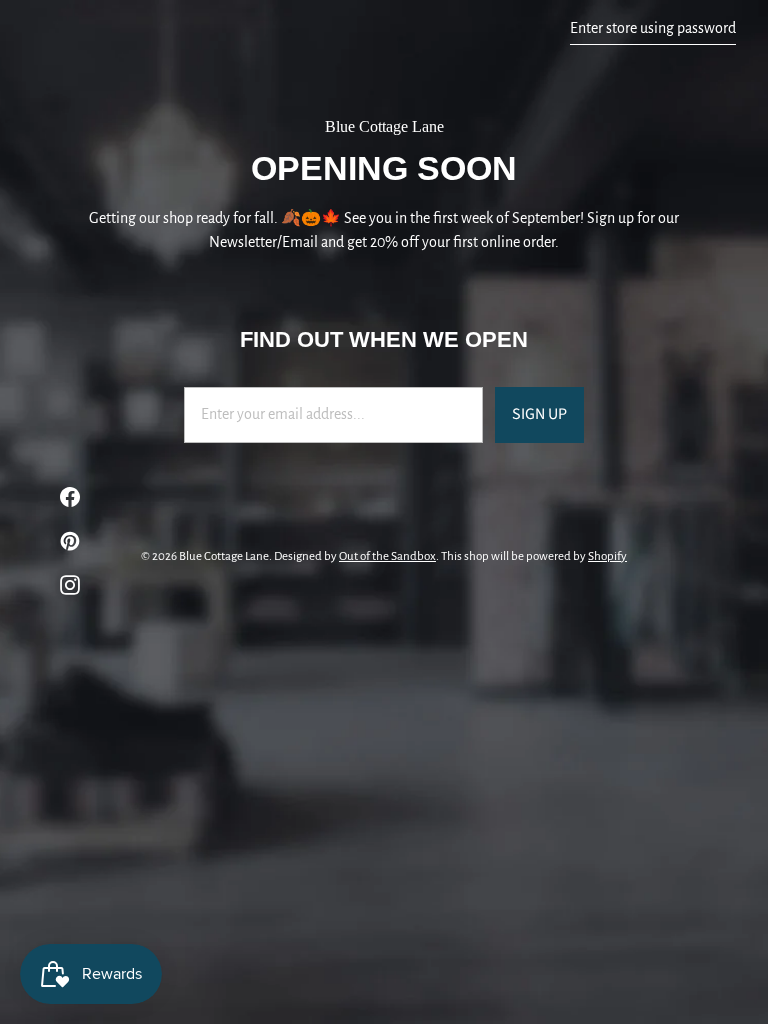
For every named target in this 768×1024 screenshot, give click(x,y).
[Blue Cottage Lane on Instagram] (60, 585)
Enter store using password (653, 28)
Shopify (607, 556)
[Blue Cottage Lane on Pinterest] (60, 541)
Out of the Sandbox (387, 556)
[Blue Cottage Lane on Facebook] (60, 497)
